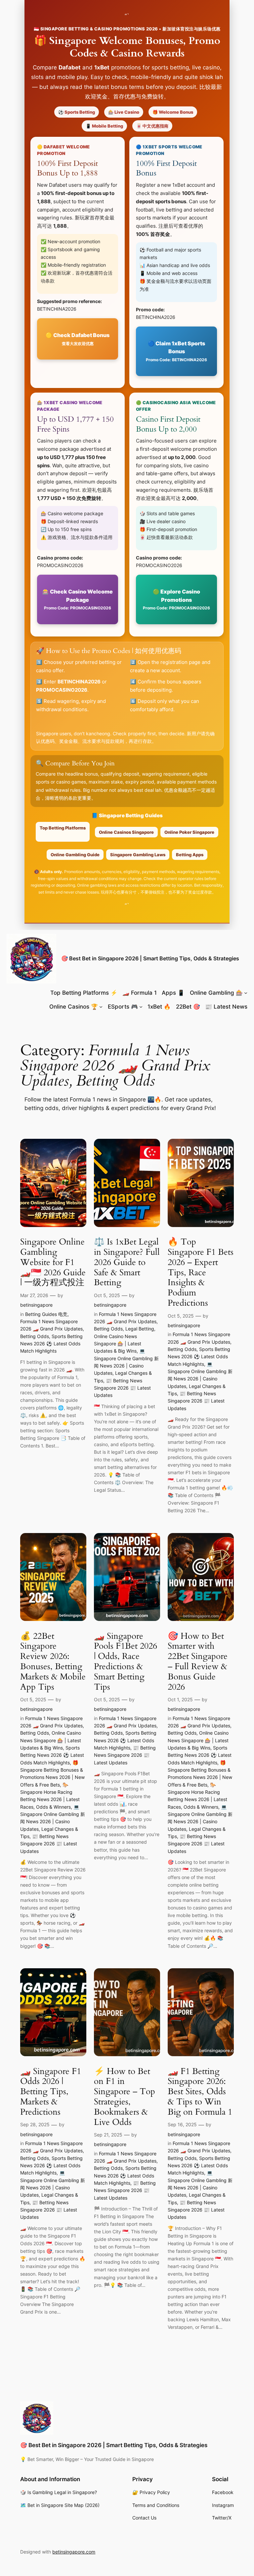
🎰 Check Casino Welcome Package (78, 599)
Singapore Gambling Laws (138, 855)
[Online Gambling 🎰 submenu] (246, 993)
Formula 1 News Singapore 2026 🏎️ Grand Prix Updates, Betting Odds (52, 1329)
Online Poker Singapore (189, 832)
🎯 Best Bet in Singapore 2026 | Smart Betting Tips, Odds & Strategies (150, 958)
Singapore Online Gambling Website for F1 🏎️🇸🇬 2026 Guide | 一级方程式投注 (53, 1262)
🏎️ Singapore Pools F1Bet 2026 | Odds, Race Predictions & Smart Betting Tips (126, 1662)
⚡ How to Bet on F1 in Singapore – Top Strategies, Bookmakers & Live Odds (125, 2097)
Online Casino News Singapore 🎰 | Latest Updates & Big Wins (118, 1344)
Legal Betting (140, 1329)
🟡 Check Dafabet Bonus (78, 339)
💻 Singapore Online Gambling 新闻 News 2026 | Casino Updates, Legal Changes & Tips (126, 1365)
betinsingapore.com (74, 2552)
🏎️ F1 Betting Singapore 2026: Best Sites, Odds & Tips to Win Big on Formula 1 (200, 2092)
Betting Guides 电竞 (46, 1314)
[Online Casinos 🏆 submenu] (101, 1007)
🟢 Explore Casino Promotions (176, 599)
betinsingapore (36, 1305)
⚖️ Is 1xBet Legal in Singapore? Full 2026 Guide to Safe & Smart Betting (127, 1262)
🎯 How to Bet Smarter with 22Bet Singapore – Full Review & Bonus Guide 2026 (198, 1662)
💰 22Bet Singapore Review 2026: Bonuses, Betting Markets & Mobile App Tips (53, 1662)
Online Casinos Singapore (126, 832)
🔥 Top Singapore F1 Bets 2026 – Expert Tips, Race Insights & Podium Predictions (201, 1273)
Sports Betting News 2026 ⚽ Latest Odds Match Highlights (51, 1344)
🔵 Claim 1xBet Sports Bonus (176, 351)
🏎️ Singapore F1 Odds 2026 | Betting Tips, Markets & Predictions (51, 2092)
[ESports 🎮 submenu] (141, 1007)
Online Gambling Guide (75, 855)
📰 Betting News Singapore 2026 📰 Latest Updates (122, 1388)
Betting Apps (190, 855)
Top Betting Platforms (63, 828)
